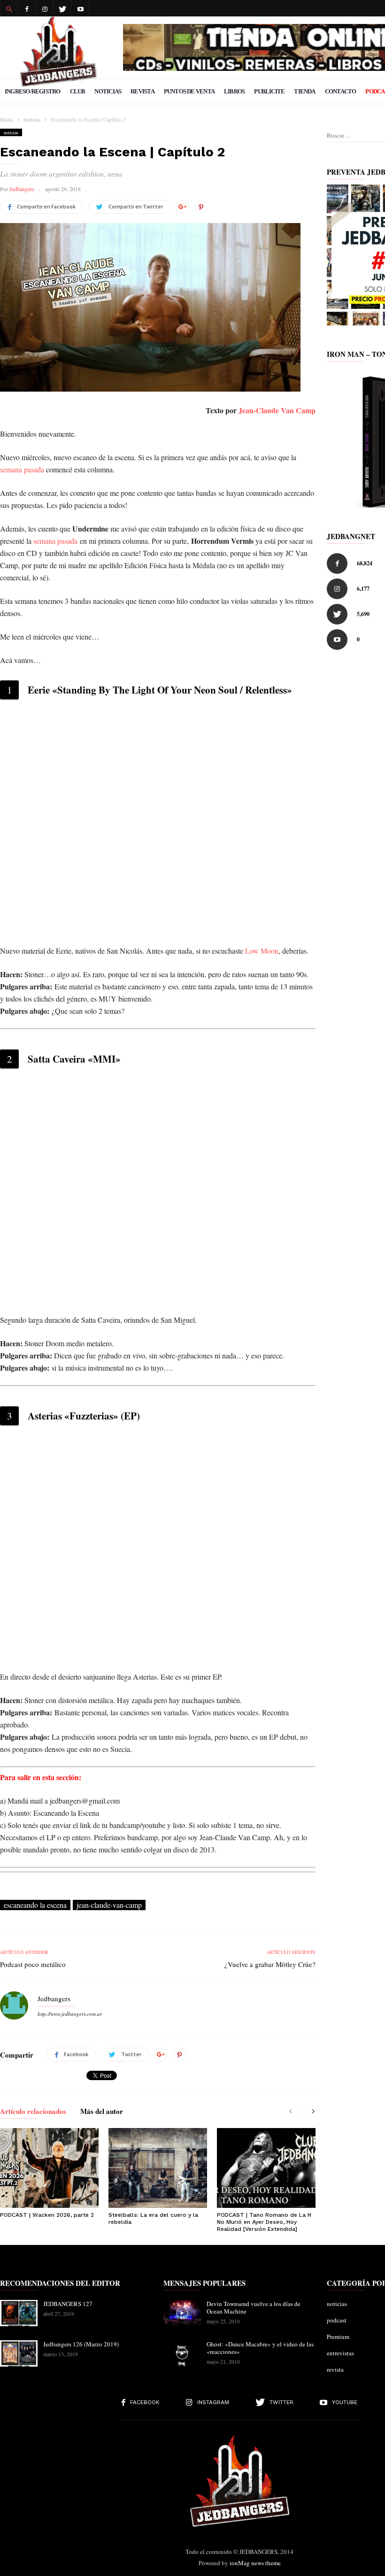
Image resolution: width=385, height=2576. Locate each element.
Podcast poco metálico (33, 1964)
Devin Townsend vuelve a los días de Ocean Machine (254, 2307)
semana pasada (22, 469)
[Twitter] (62, 8)
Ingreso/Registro (33, 91)
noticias (11, 132)
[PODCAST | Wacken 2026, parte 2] (49, 2168)
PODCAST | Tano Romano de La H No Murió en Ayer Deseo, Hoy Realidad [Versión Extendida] (264, 2222)
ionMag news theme (255, 2563)
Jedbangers (22, 189)
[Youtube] (80, 8)
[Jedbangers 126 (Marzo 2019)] (19, 2353)
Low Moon (262, 951)
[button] (9, 8)
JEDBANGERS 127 (68, 2304)
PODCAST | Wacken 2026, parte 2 (47, 2215)
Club (78, 91)
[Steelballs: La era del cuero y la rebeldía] (158, 2168)
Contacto (341, 91)
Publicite (269, 91)
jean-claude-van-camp (109, 1905)
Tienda (304, 91)
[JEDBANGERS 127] (19, 2313)
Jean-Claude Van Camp (277, 410)
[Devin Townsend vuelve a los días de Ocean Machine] (182, 2313)
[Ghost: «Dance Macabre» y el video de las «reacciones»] (182, 2353)
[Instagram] (45, 8)
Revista (142, 91)
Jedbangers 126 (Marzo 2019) (81, 2344)
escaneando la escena (35, 1905)
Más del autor (102, 2112)
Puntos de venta (189, 91)
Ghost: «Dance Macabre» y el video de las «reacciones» (260, 2348)
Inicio (6, 119)
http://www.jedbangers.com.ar (70, 2014)
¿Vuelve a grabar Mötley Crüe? (270, 1964)
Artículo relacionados (33, 2112)
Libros (234, 91)
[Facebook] (27, 8)
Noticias (108, 91)
